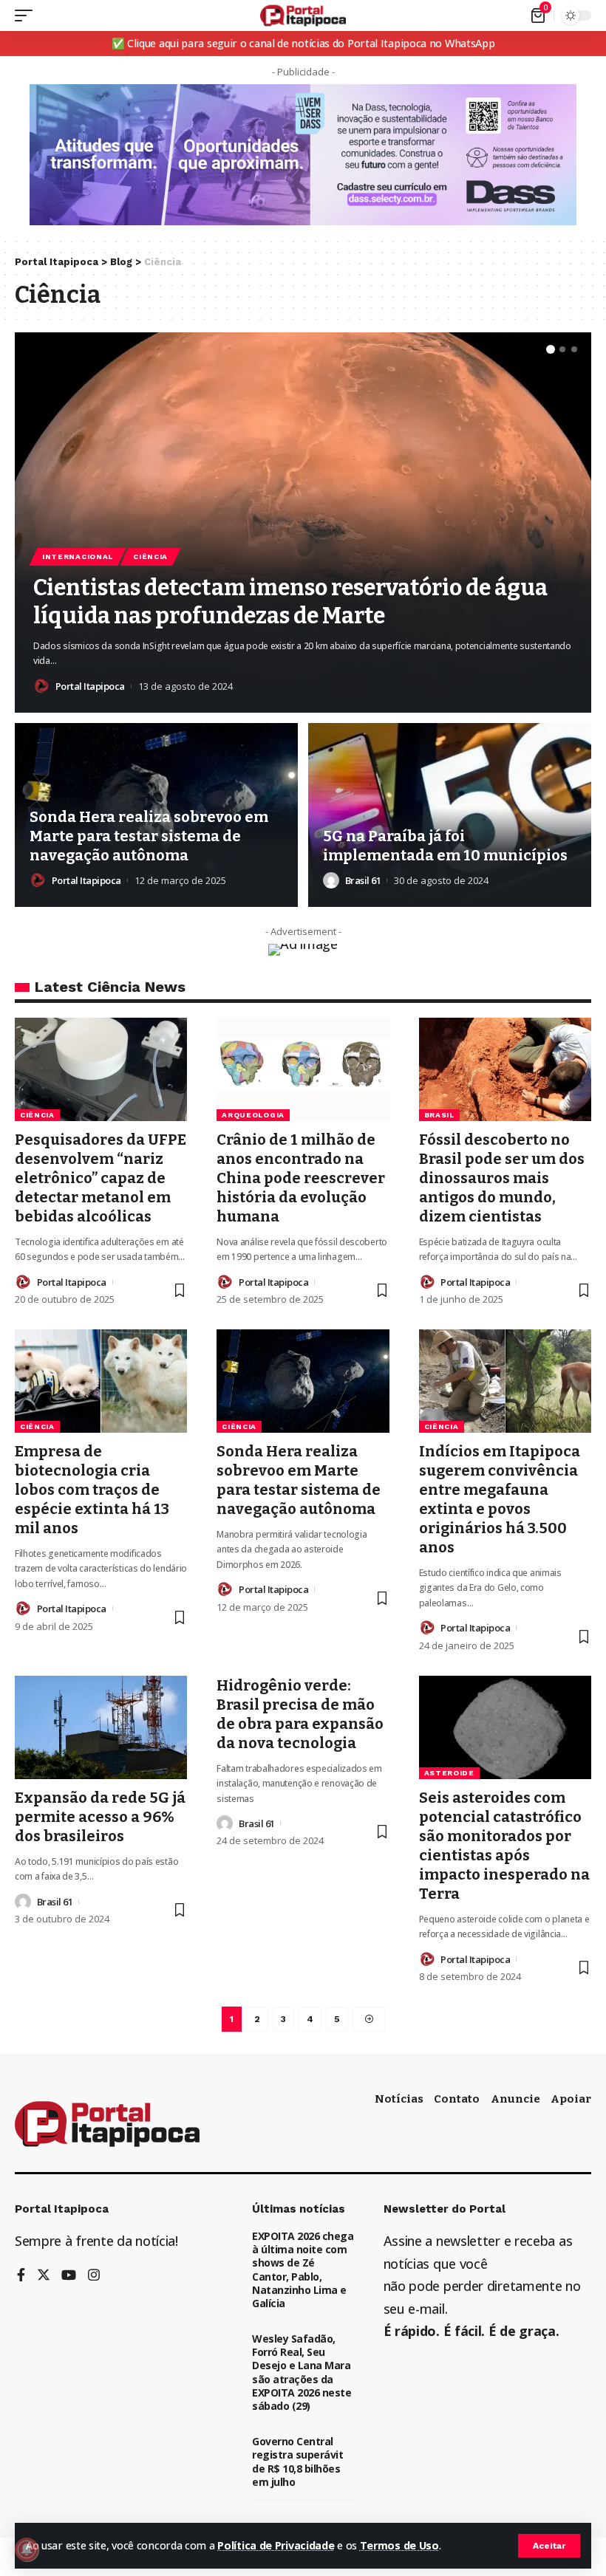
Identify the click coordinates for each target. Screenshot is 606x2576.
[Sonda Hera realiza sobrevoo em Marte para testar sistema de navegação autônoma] (303, 1381)
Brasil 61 (363, 880)
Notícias (399, 2099)
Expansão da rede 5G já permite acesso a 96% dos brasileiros (100, 1817)
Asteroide (449, 1773)
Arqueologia (253, 1115)
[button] (551, 349)
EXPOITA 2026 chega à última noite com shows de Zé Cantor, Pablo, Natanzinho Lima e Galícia (303, 2270)
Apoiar (571, 2099)
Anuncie (515, 2099)
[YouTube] (69, 2276)
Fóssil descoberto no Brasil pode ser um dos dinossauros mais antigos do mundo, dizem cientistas (502, 1178)
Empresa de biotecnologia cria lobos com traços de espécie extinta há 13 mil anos (92, 1490)
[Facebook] (21, 2276)
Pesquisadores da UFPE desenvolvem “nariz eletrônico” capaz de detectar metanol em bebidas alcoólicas (101, 1178)
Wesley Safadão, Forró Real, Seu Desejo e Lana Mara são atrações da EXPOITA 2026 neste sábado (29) (302, 2372)
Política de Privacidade (276, 2545)
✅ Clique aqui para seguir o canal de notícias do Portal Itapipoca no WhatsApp (303, 43)
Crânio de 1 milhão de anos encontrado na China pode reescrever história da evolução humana (301, 1178)
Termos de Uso (399, 2545)
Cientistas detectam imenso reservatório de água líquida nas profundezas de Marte (290, 602)
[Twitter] (44, 2276)
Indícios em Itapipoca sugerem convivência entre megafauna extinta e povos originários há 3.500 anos (500, 1499)
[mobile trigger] (27, 16)
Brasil (439, 1115)
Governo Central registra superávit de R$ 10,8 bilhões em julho (297, 2462)
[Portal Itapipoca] (303, 16)
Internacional (78, 556)
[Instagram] (94, 2276)
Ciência (150, 556)
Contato (457, 2099)
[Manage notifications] (27, 2549)
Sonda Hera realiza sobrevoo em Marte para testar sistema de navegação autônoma (149, 836)
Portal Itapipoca (90, 686)
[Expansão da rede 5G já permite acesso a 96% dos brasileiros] (101, 1727)
